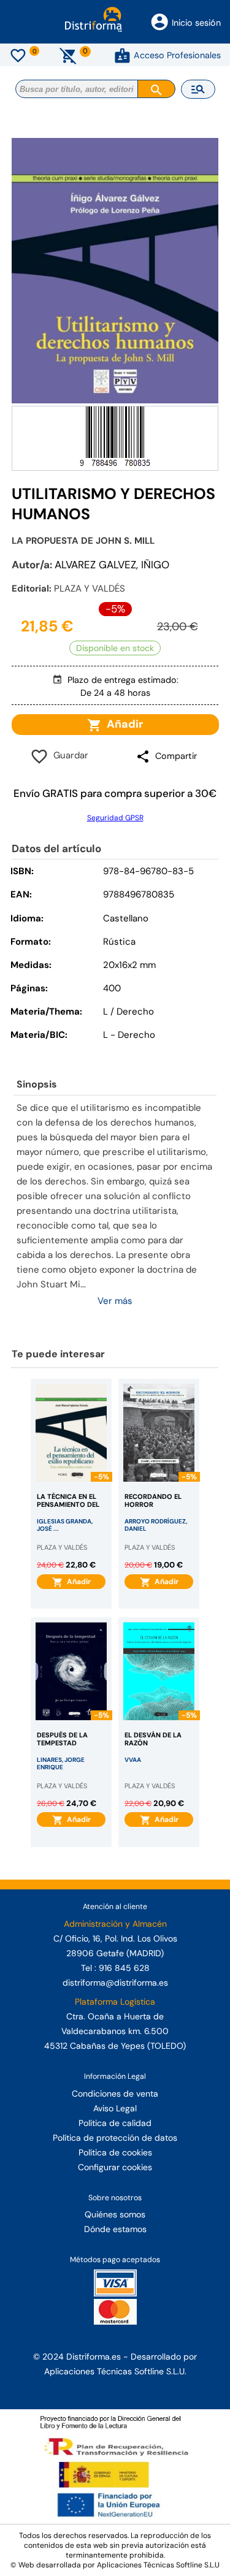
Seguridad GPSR (115, 818)
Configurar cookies (115, 2167)
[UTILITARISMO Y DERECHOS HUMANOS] (115, 271)
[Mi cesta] (68, 55)
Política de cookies (115, 2152)
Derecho (136, 1035)
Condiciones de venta (115, 2094)
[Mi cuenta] (122, 55)
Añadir (122, 724)
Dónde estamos (115, 2229)
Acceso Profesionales (177, 55)
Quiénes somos (115, 2214)
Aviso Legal (115, 2108)
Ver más (115, 1301)
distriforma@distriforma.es (115, 1983)
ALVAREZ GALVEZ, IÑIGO (112, 565)
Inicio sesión (196, 23)
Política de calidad (115, 2123)
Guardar (68, 755)
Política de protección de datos (115, 2138)
